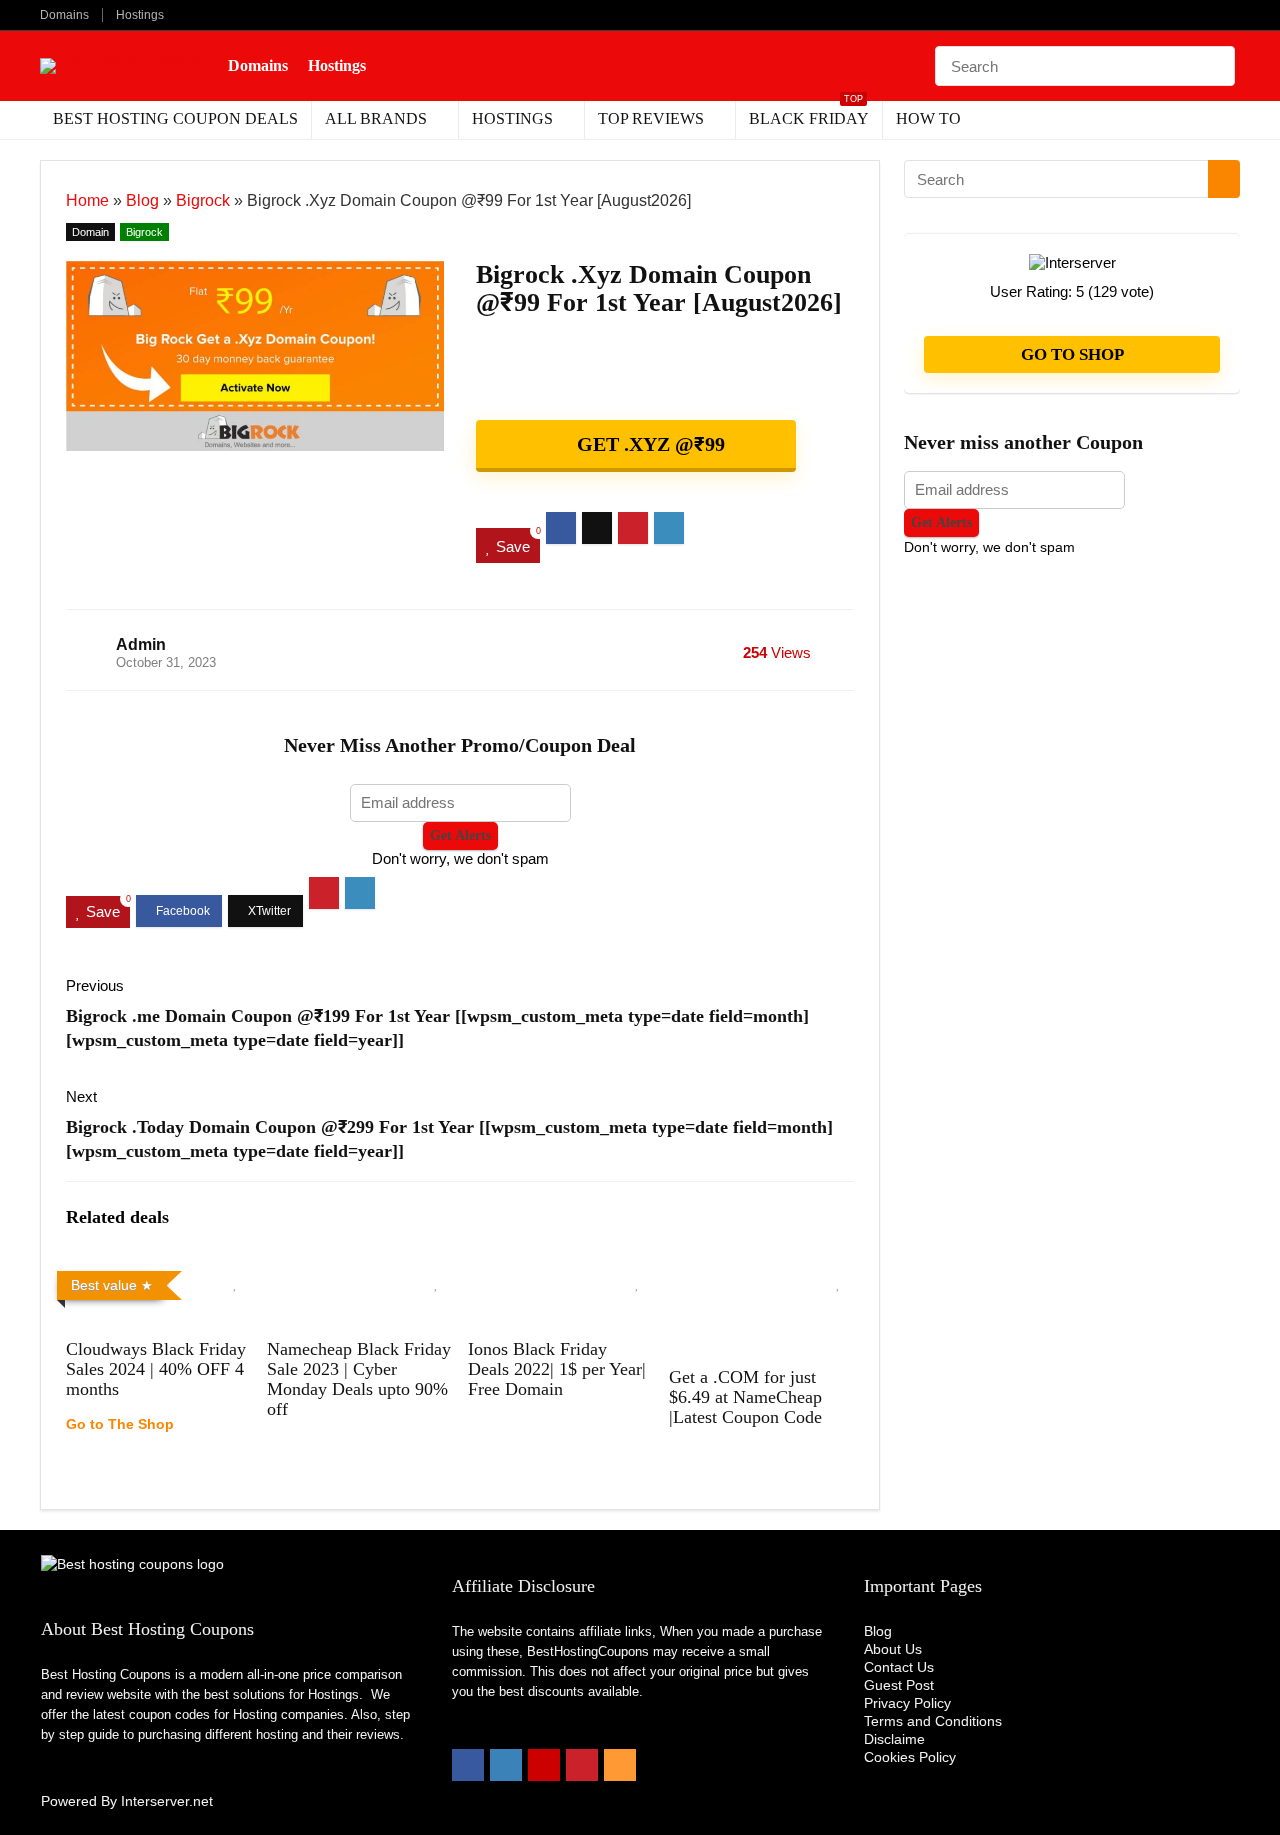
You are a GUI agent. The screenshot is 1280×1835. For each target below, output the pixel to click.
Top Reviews (651, 118)
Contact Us (899, 1667)
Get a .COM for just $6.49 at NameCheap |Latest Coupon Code (745, 1397)
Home (87, 200)
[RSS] (620, 1765)
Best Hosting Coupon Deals (175, 118)
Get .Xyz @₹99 (648, 444)
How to (928, 118)
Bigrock (203, 200)
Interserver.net (167, 1801)
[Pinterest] (582, 1765)
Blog (142, 200)
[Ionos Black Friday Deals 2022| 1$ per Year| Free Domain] (560, 1276)
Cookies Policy (910, 1757)
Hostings (140, 15)
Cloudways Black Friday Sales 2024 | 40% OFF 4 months (156, 1369)
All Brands (376, 118)
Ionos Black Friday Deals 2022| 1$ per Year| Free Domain (557, 1369)
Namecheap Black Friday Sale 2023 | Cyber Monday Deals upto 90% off (359, 1379)
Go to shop (1072, 354)
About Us (893, 1649)
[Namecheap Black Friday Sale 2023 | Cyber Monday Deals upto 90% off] (359, 1276)
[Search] (1219, 66)
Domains (64, 15)
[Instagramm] (506, 1765)
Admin (141, 644)
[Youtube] (544, 1765)
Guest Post (899, 1685)
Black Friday (809, 114)
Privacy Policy (907, 1703)
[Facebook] (468, 1765)
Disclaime (894, 1739)
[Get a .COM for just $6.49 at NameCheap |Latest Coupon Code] (761, 1276)
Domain (90, 232)
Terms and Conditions (933, 1721)
